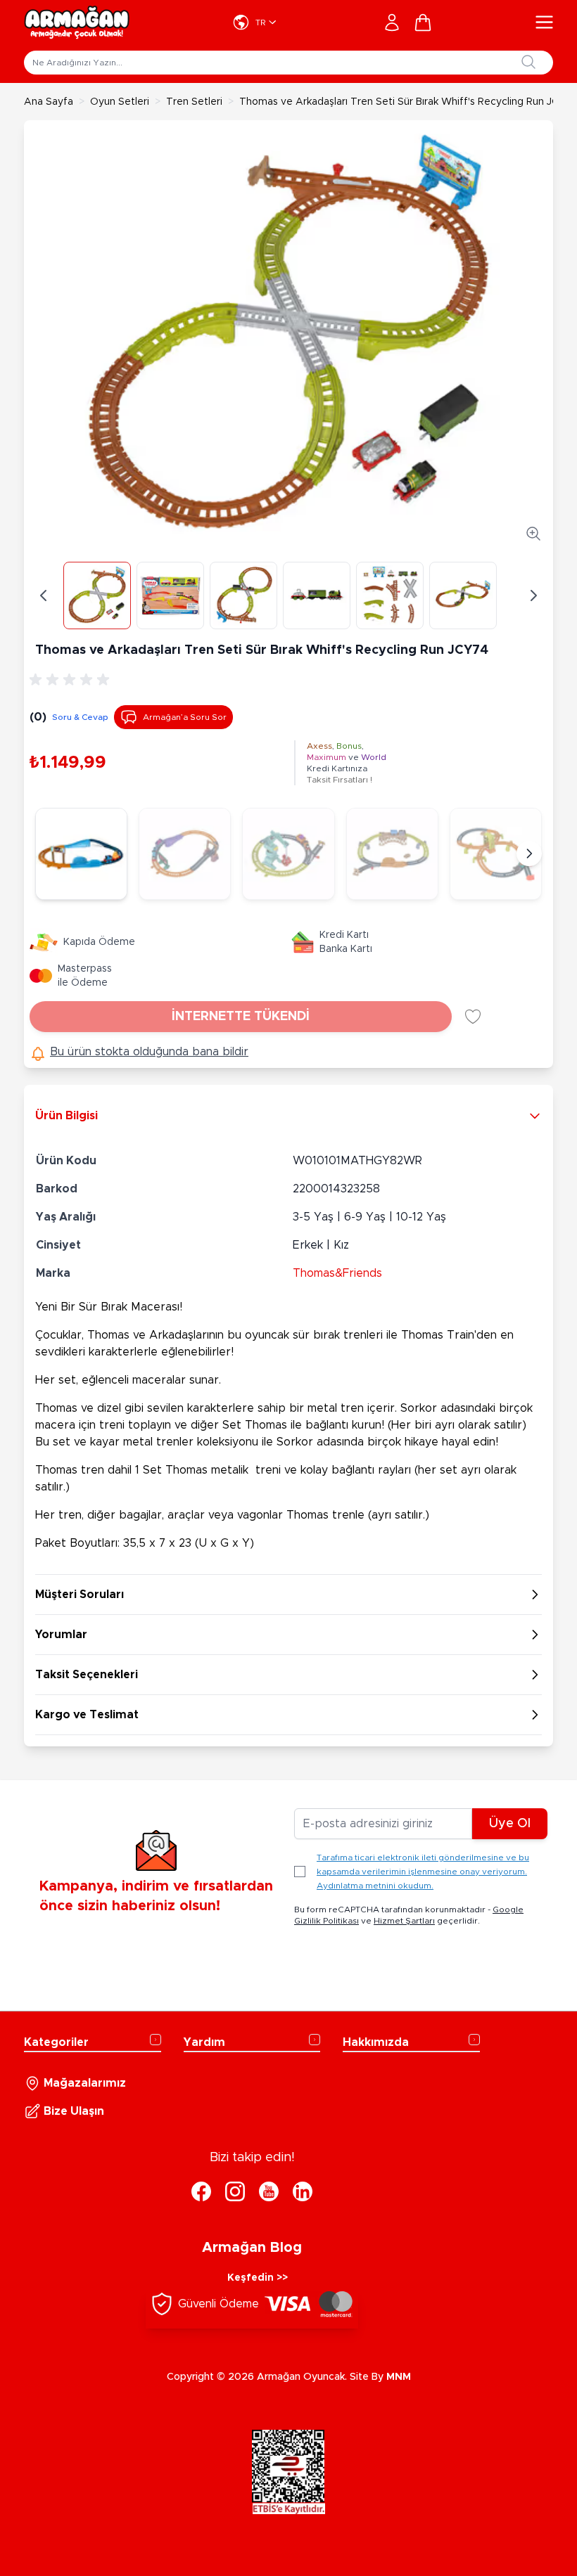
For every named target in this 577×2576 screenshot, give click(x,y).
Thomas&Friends (337, 1273)
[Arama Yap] (528, 62)
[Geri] (44, 595)
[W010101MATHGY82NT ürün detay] (288, 854)
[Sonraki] (529, 854)
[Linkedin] (303, 2191)
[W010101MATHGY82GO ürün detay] (185, 854)
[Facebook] (201, 2191)
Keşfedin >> (258, 2278)
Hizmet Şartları (404, 1921)
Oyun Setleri (120, 102)
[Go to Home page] (77, 22)
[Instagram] (235, 2191)
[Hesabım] (392, 22)
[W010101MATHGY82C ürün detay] (496, 854)
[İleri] (533, 595)
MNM (399, 2377)
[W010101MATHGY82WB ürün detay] (392, 854)
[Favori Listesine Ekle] (473, 1017)
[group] (72, 680)
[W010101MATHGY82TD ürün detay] (81, 854)
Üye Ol (510, 1824)
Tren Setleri (194, 102)
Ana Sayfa (49, 102)
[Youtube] (269, 2191)
